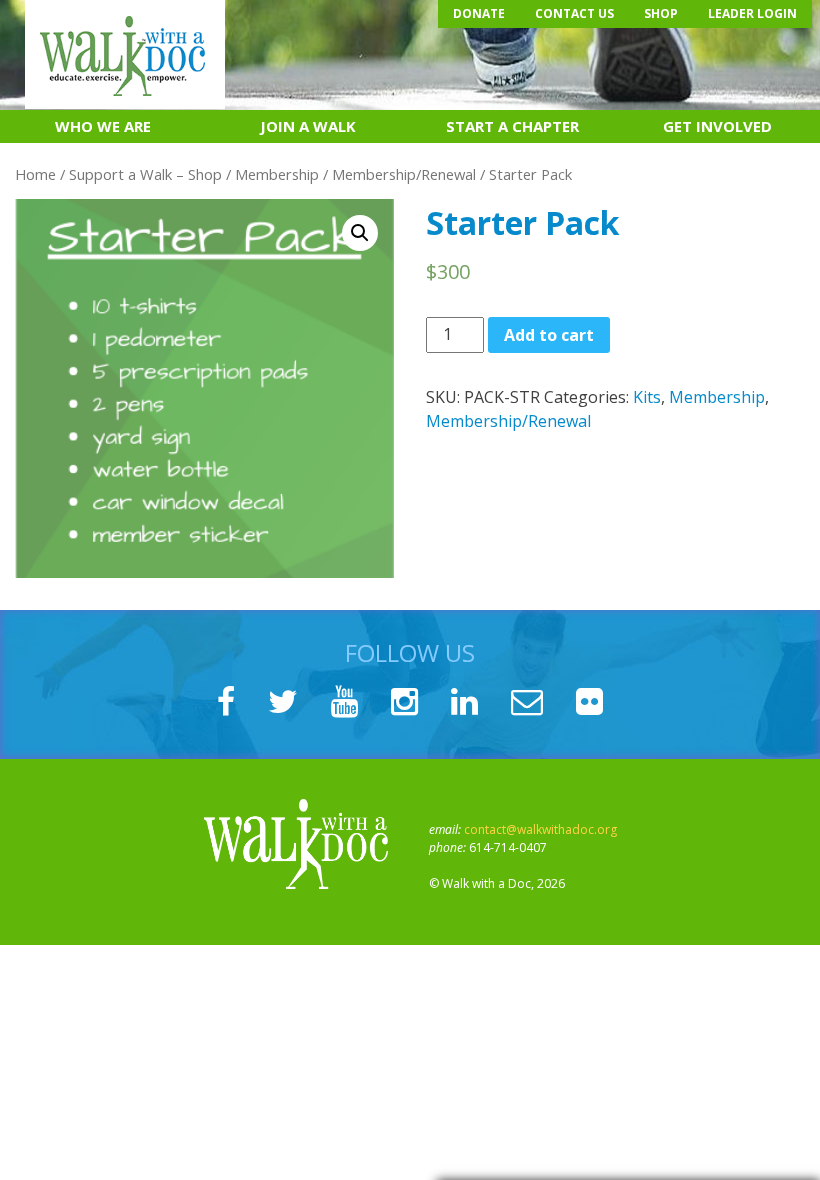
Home (35, 174)
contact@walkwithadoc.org (540, 829)
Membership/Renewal (404, 174)
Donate (479, 13)
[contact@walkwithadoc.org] (527, 707)
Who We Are (103, 126)
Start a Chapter (512, 126)
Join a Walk (308, 126)
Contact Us (574, 13)
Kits (647, 397)
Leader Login (752, 13)
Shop (661, 13)
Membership (277, 174)
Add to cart (549, 335)
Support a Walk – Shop (145, 174)
